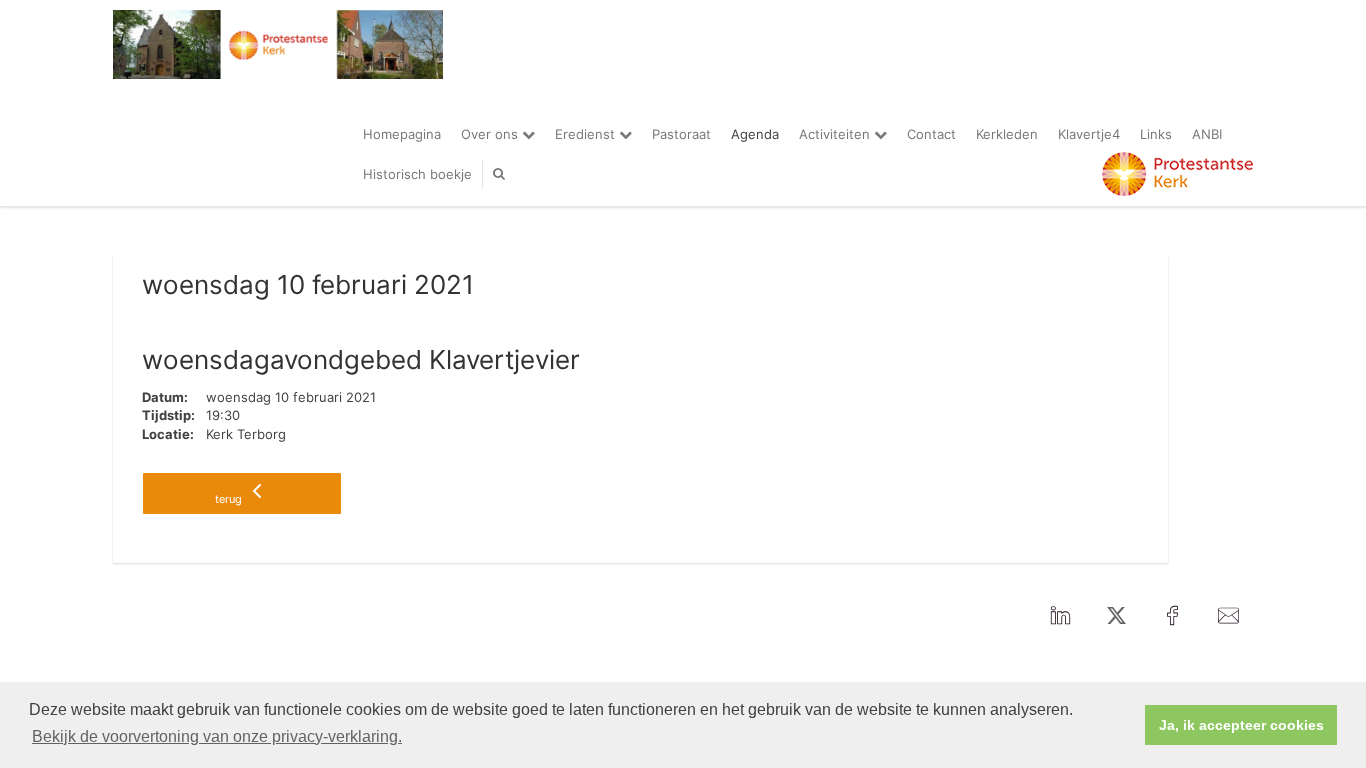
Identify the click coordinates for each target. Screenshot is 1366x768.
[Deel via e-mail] (1228, 616)
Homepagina (402, 134)
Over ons (491, 134)
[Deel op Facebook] (1172, 616)
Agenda (755, 134)
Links (1156, 134)
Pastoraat (681, 134)
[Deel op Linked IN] (1060, 616)
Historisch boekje (417, 174)
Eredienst (587, 134)
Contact (931, 134)
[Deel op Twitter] (1116, 616)
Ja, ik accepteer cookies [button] (1241, 725)
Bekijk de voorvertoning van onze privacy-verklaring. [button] (217, 736)
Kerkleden (1007, 134)
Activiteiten (836, 134)
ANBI (1207, 134)
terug (230, 499)
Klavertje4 (1089, 134)
